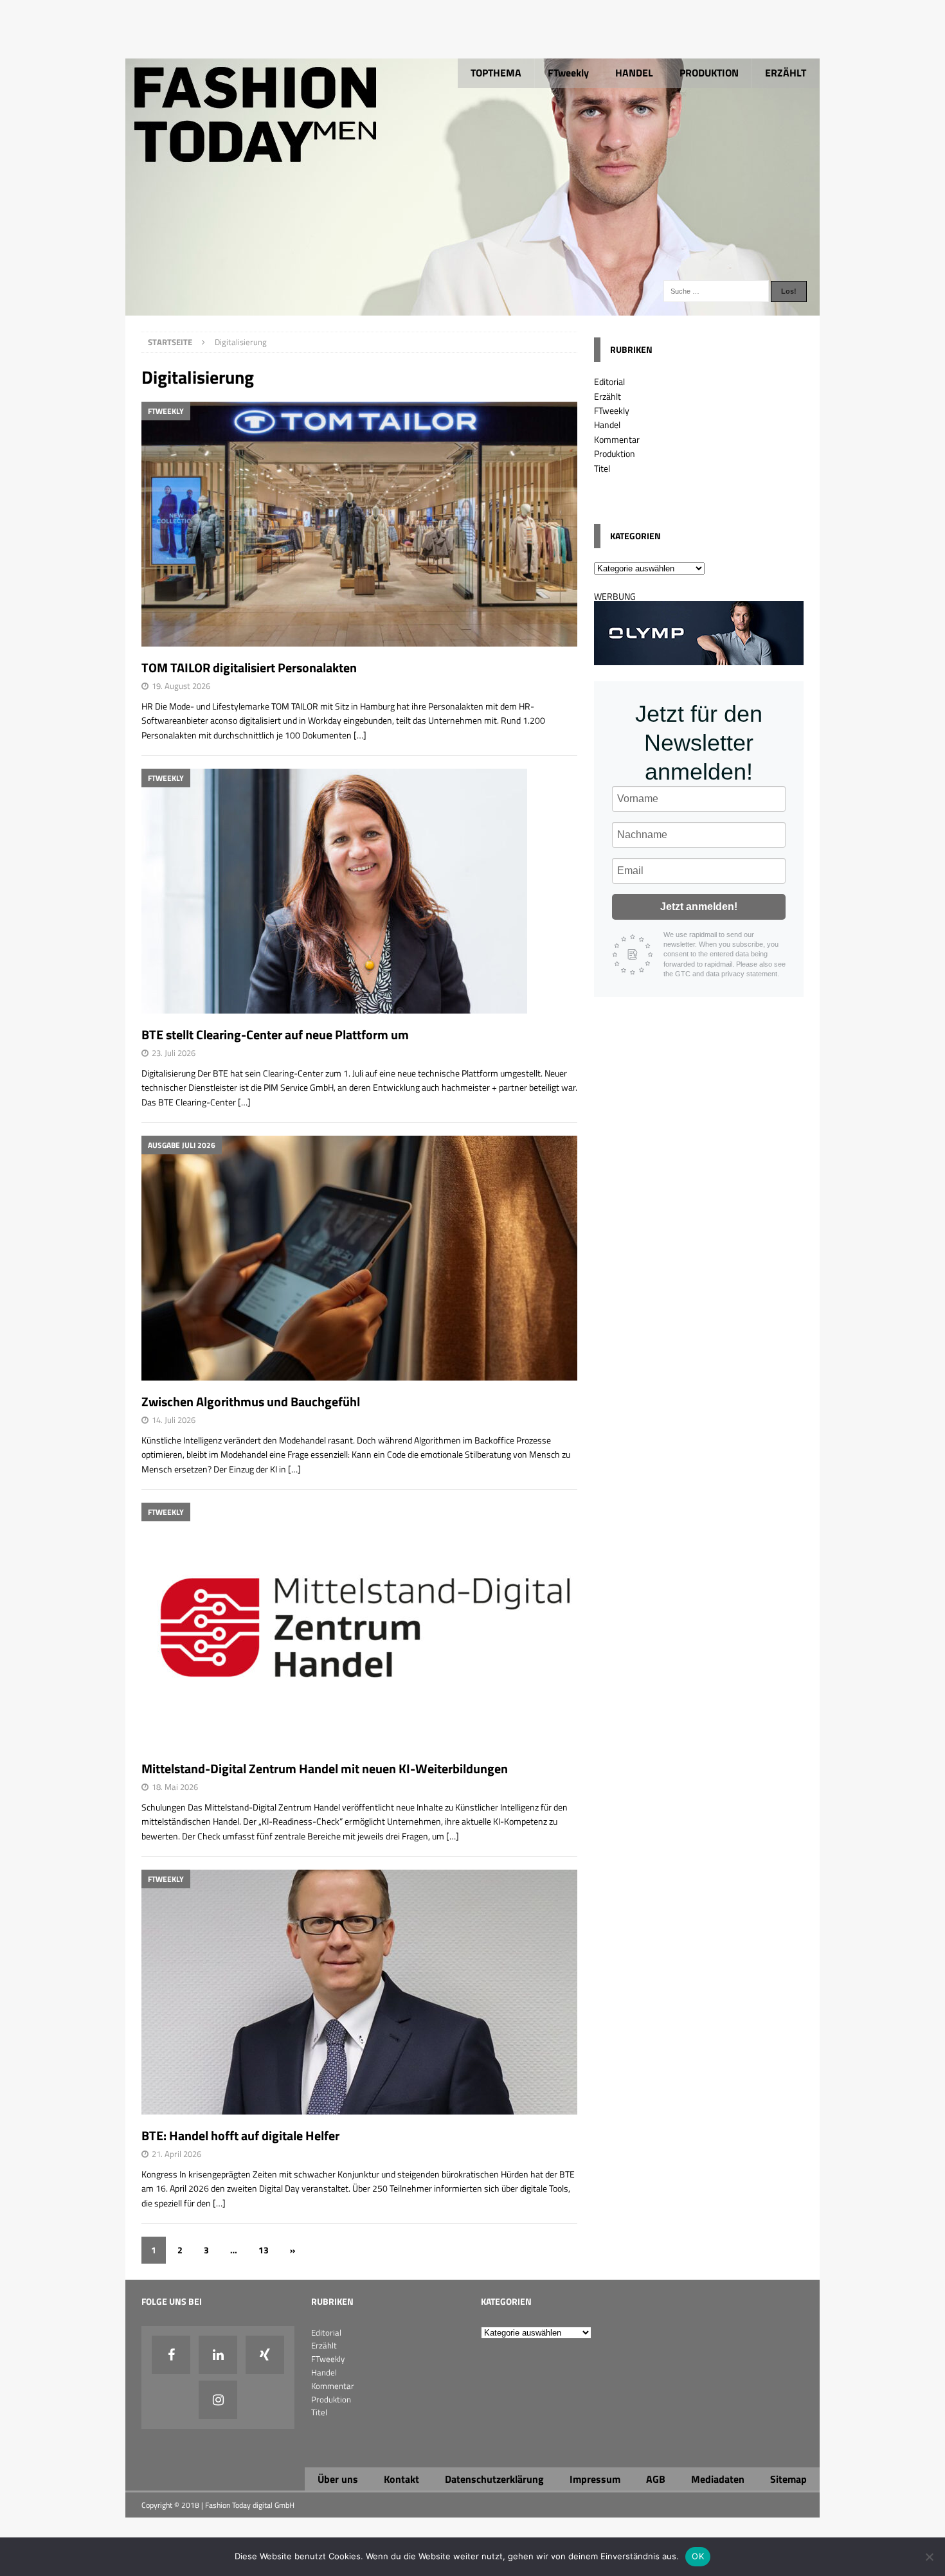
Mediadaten (718, 2479)
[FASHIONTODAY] (473, 308)
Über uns (338, 2479)
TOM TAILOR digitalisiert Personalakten (249, 667)
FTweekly (568, 73)
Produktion (615, 453)
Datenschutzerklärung (494, 2479)
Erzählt (607, 396)
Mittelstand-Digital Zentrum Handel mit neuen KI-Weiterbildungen (325, 1768)
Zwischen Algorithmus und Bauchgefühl (251, 1401)
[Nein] (929, 2557)
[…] (360, 735)
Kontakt (401, 2479)
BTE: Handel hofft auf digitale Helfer (240, 2135)
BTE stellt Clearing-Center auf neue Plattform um (275, 1034)
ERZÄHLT (786, 73)
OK (698, 2556)
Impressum (595, 2479)
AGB (656, 2479)
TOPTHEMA (496, 73)
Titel (602, 468)
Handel (607, 425)
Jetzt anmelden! (699, 907)
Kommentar (617, 439)
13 (264, 2250)
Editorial (609, 381)
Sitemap (788, 2479)
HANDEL (634, 73)
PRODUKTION (709, 73)
